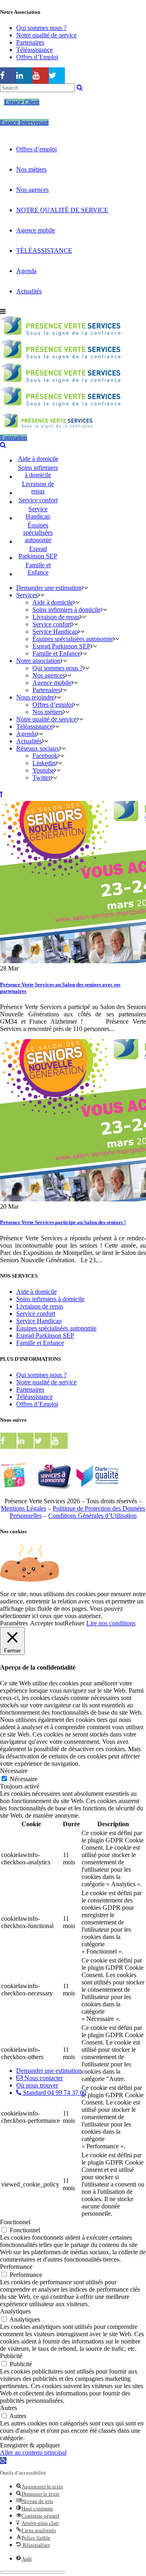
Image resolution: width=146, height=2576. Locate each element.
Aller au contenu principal (33, 2452)
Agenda (26, 271)
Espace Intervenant (24, 122)
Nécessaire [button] (14, 1771)
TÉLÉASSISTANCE (44, 251)
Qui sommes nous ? (41, 28)
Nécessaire (24, 1779)
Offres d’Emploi (37, 57)
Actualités (29, 291)
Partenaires (30, 42)
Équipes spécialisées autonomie (56, 1328)
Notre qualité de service (46, 35)
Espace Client (22, 102)
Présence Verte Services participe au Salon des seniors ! (63, 1222)
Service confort (36, 1314)
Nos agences (32, 190)
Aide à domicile (36, 1292)
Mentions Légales (24, 1508)
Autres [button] (9, 2408)
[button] (3, 2461)
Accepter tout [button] (47, 1623)
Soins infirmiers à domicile (50, 1299)
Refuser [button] (74, 1623)
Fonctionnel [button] (15, 2222)
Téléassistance (34, 50)
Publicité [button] (11, 2356)
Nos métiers (31, 169)
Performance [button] (16, 2267)
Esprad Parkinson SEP (45, 1335)
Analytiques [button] (15, 2311)
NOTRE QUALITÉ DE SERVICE (62, 210)
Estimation (14, 438)
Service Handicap (39, 1321)
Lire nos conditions (111, 1623)
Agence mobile (36, 230)
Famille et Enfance (40, 1343)
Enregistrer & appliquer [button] (30, 2445)
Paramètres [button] (14, 1623)
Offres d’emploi (36, 149)
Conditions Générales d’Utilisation (92, 1516)
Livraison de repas (40, 1306)
